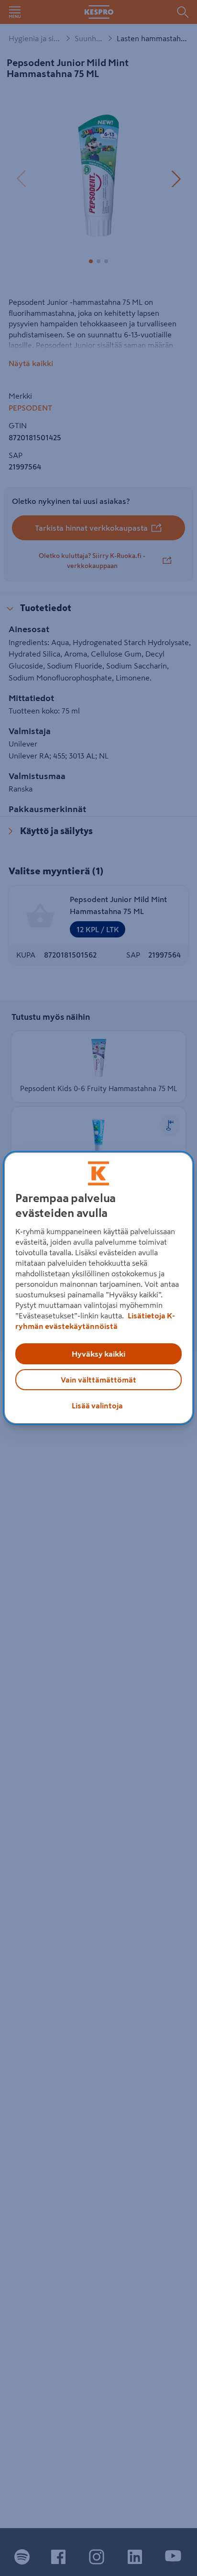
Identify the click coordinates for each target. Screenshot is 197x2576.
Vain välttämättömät (98, 1380)
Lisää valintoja (97, 1405)
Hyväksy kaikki (98, 1354)
